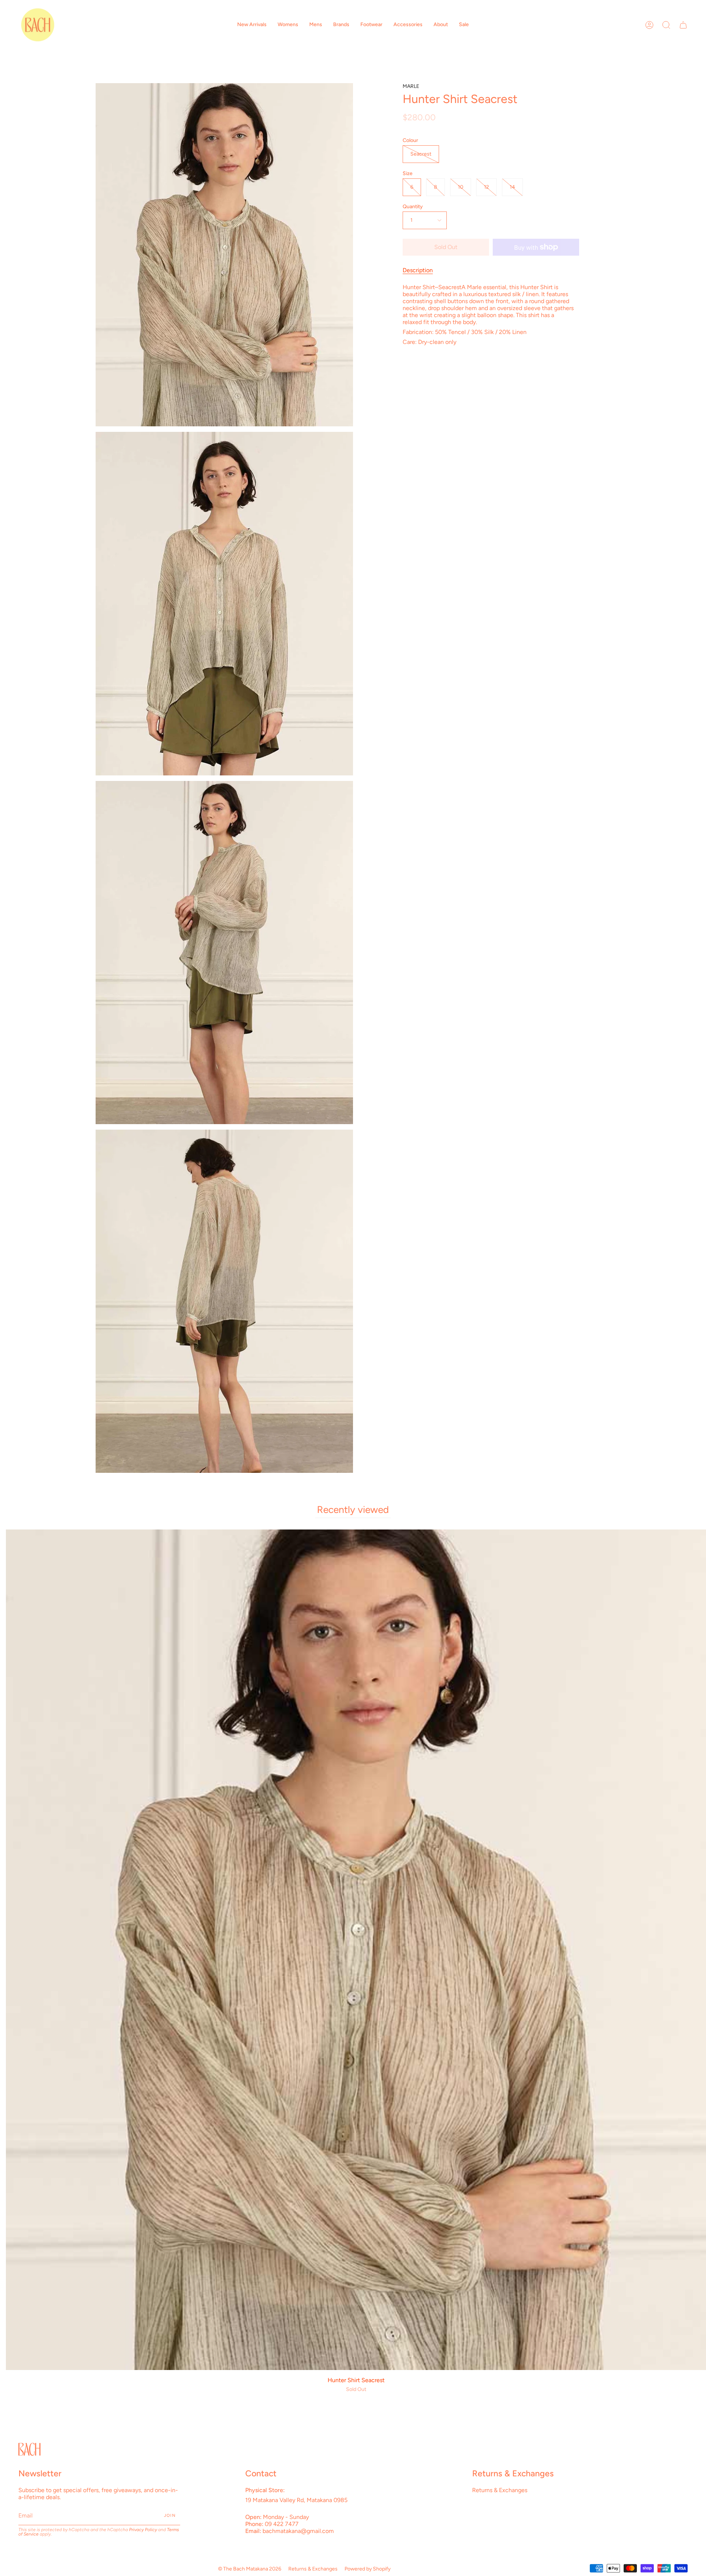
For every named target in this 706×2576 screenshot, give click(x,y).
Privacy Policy (143, 2530)
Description (418, 270)
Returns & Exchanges (500, 2490)
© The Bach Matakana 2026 (250, 2569)
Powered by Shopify (368, 2569)
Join (170, 2515)
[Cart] (683, 25)
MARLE (411, 86)
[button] (252, 25)
